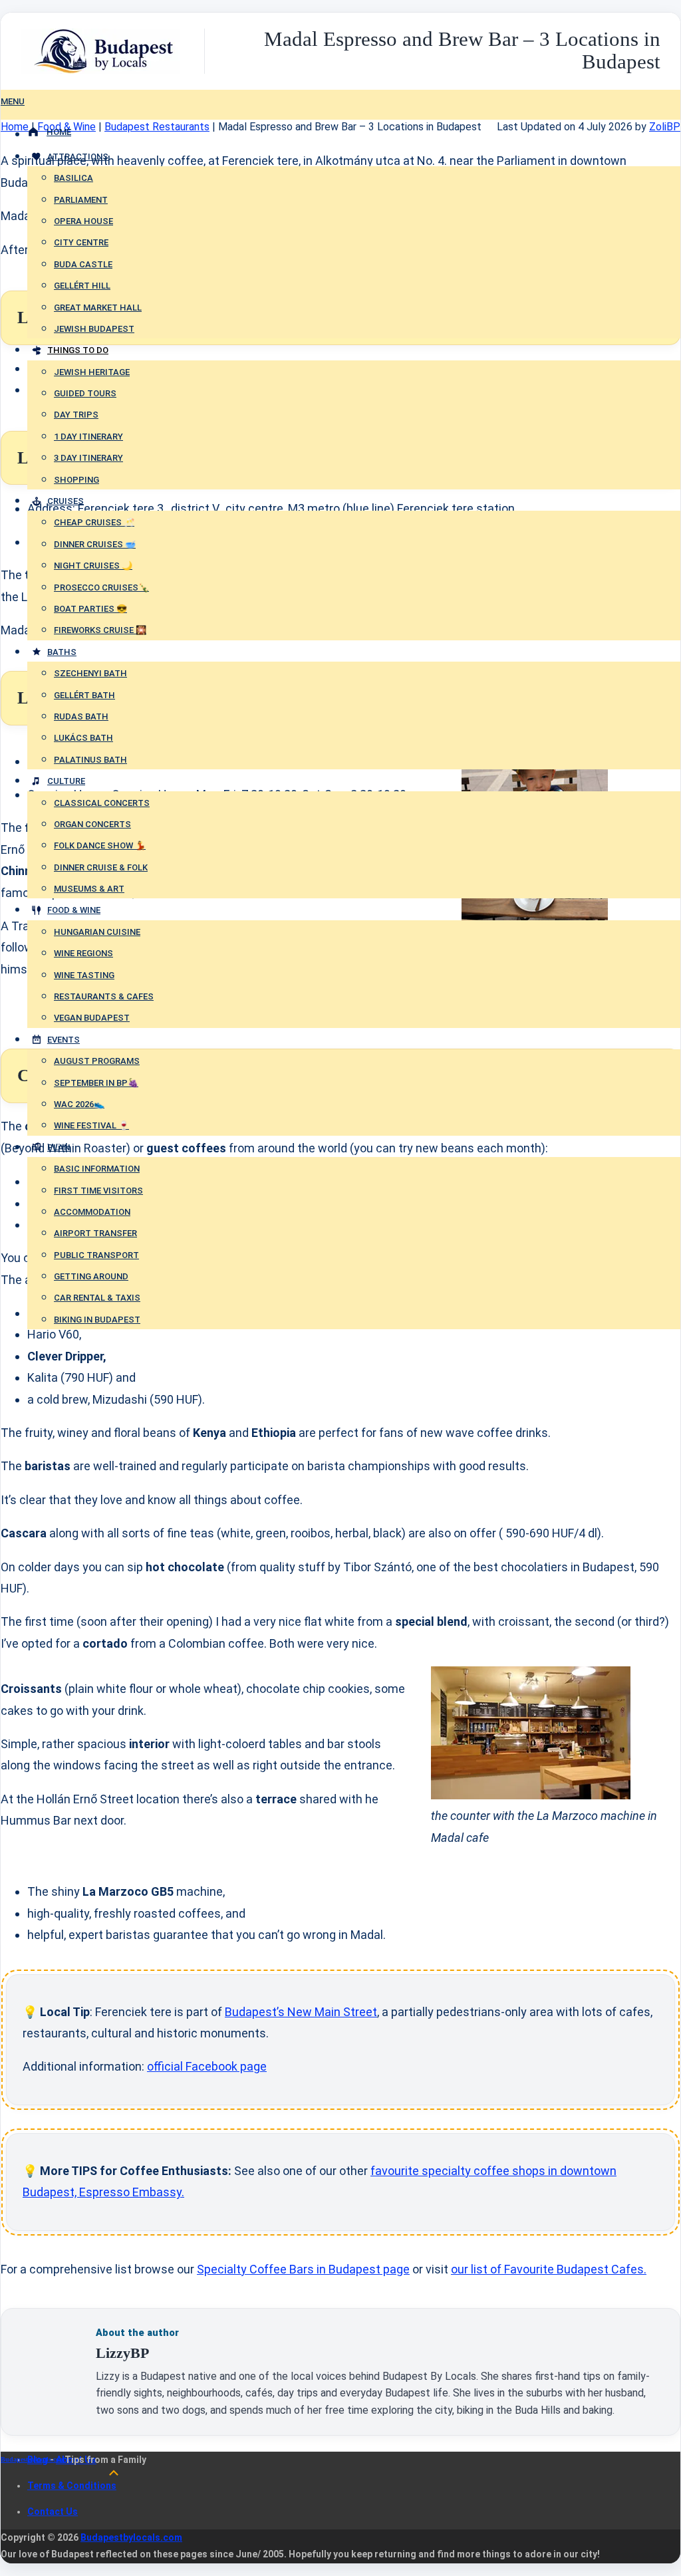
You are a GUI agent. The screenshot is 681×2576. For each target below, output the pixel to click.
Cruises (66, 501)
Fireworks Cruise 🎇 (100, 630)
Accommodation (92, 1212)
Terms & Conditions (72, 2486)
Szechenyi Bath (90, 673)
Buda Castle (83, 264)
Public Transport (96, 1255)
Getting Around (91, 1276)
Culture (66, 781)
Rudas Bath (81, 716)
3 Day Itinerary (88, 458)
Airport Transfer (95, 1233)
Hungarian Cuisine (97, 932)
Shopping (76, 480)
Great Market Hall (98, 308)
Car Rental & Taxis (97, 1298)
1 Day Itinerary (88, 437)
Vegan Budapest (92, 1018)
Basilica (73, 178)
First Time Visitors (98, 1191)
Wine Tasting (84, 975)
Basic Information (97, 1169)
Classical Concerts (102, 803)
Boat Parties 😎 (90, 609)
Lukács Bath (83, 738)
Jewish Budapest (94, 329)
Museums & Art (89, 889)
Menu (13, 101)
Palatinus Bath (90, 760)
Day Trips (76, 415)
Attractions (78, 157)
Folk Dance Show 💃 (100, 845)
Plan (59, 1147)
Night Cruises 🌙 (93, 566)
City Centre (81, 242)
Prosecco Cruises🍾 (101, 587)
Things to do (78, 350)
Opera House (83, 221)
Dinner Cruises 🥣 (95, 544)
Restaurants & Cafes (104, 996)
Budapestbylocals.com (33, 2460)
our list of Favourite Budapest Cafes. (549, 2269)
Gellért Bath (84, 695)
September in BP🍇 (96, 1083)
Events (64, 1040)
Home (59, 132)
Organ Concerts (92, 824)
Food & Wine (74, 910)
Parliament (81, 200)
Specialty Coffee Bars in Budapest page (303, 2269)
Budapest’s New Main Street (301, 2012)
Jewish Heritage (92, 372)
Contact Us (53, 2512)
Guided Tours (85, 393)
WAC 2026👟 (79, 1104)
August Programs (97, 1061)
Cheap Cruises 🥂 (94, 522)
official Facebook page (207, 2066)
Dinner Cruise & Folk (101, 867)
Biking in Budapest (97, 1320)
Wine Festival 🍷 (91, 1125)
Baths (62, 652)
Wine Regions (83, 953)
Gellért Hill (82, 286)
